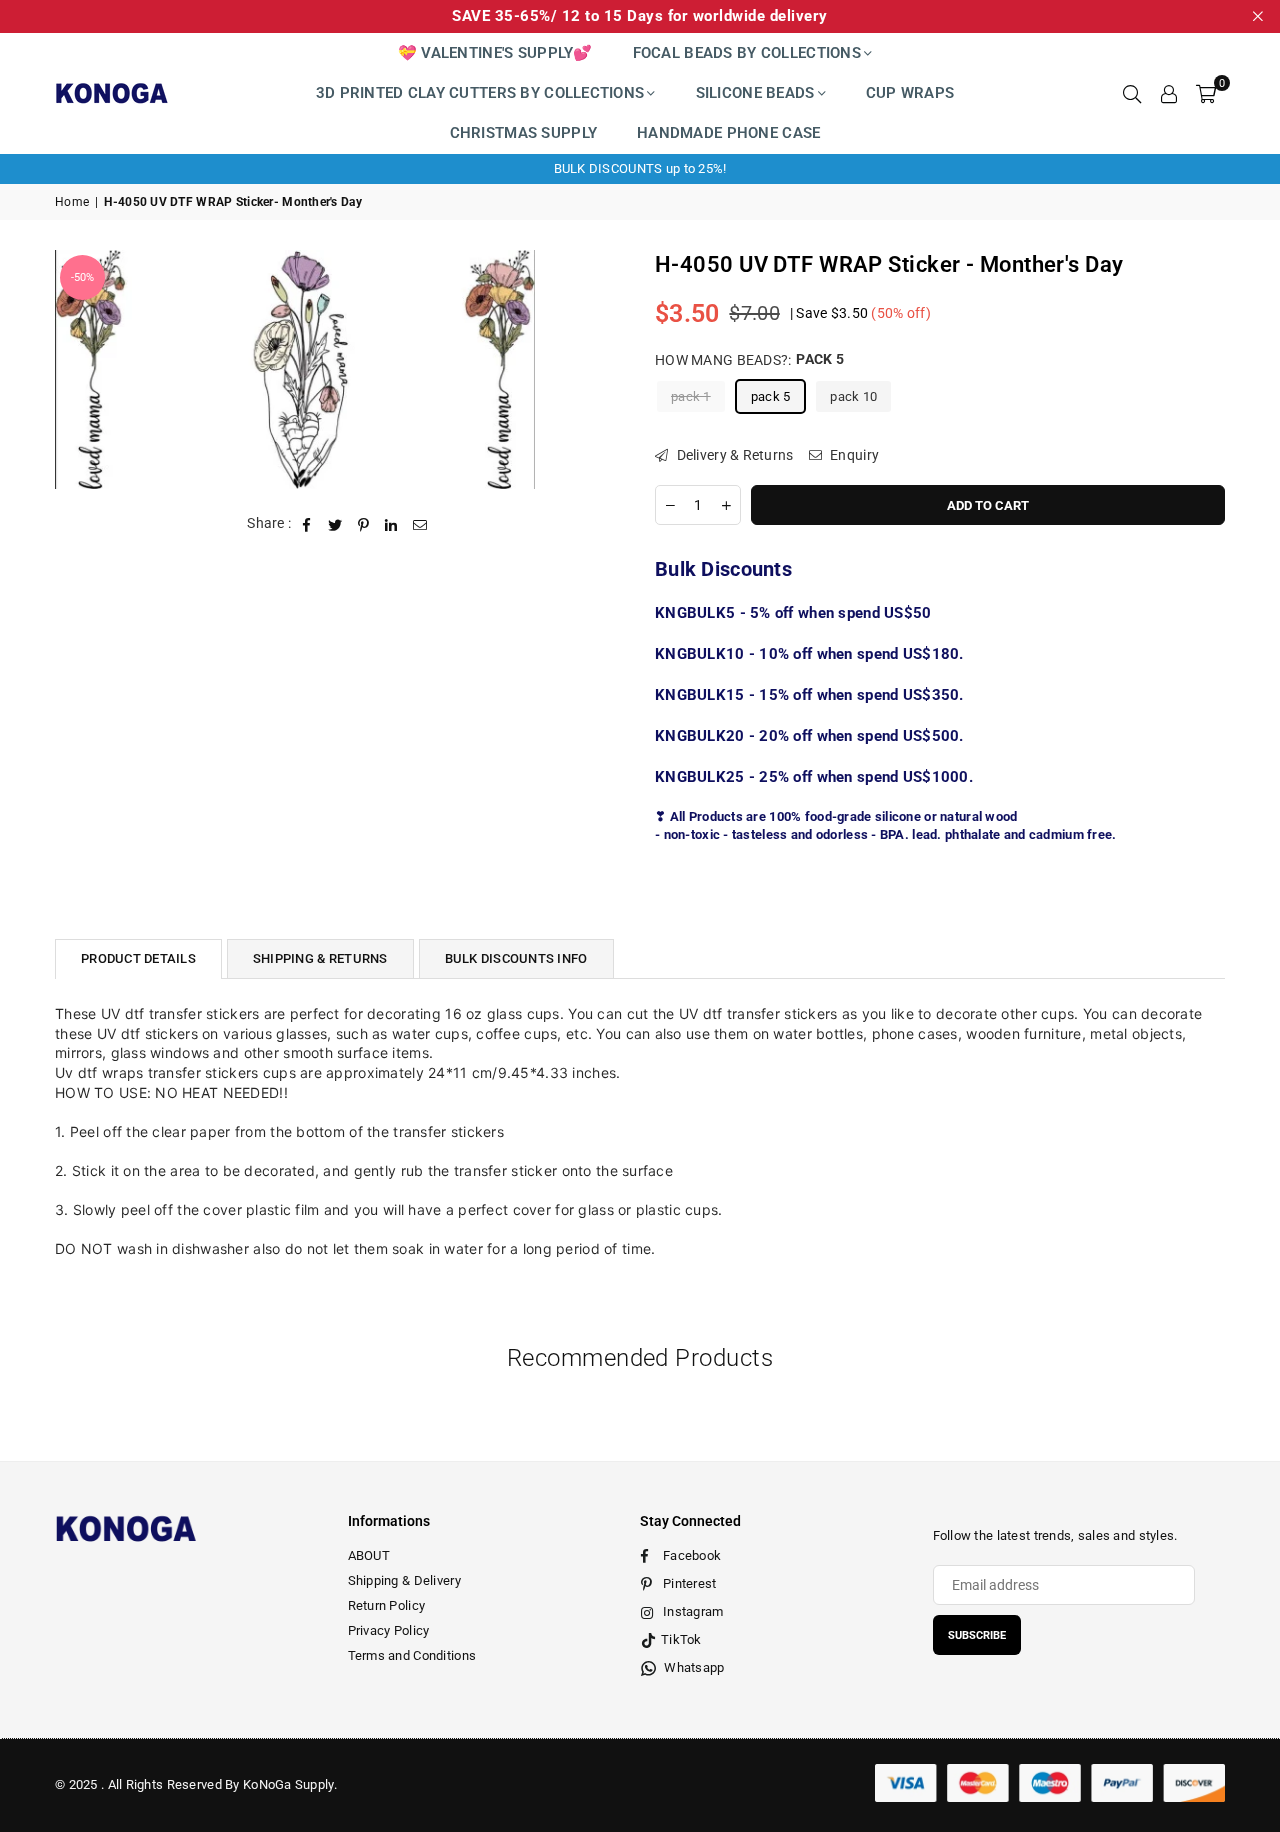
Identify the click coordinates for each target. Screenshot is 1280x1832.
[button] (1206, 93)
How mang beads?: (749, 359)
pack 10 (853, 395)
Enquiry (853, 454)
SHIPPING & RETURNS (320, 958)
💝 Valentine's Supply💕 (495, 53)
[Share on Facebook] (307, 524)
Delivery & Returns (733, 454)
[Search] (1132, 93)
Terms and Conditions (412, 1655)
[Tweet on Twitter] (335, 524)
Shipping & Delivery (404, 1580)
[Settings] (1169, 93)
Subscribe (977, 1635)
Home (72, 202)
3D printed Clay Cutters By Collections (480, 93)
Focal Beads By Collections (747, 53)
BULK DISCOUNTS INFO (516, 958)
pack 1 (691, 395)
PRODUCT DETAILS (138, 958)
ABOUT (369, 1555)
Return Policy (387, 1605)
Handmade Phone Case (728, 133)
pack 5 (771, 395)
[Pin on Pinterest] (363, 524)
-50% (82, 277)
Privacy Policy (389, 1630)
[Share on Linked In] (391, 524)
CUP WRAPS (910, 93)
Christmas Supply (523, 133)
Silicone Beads (755, 93)
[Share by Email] (420, 524)
